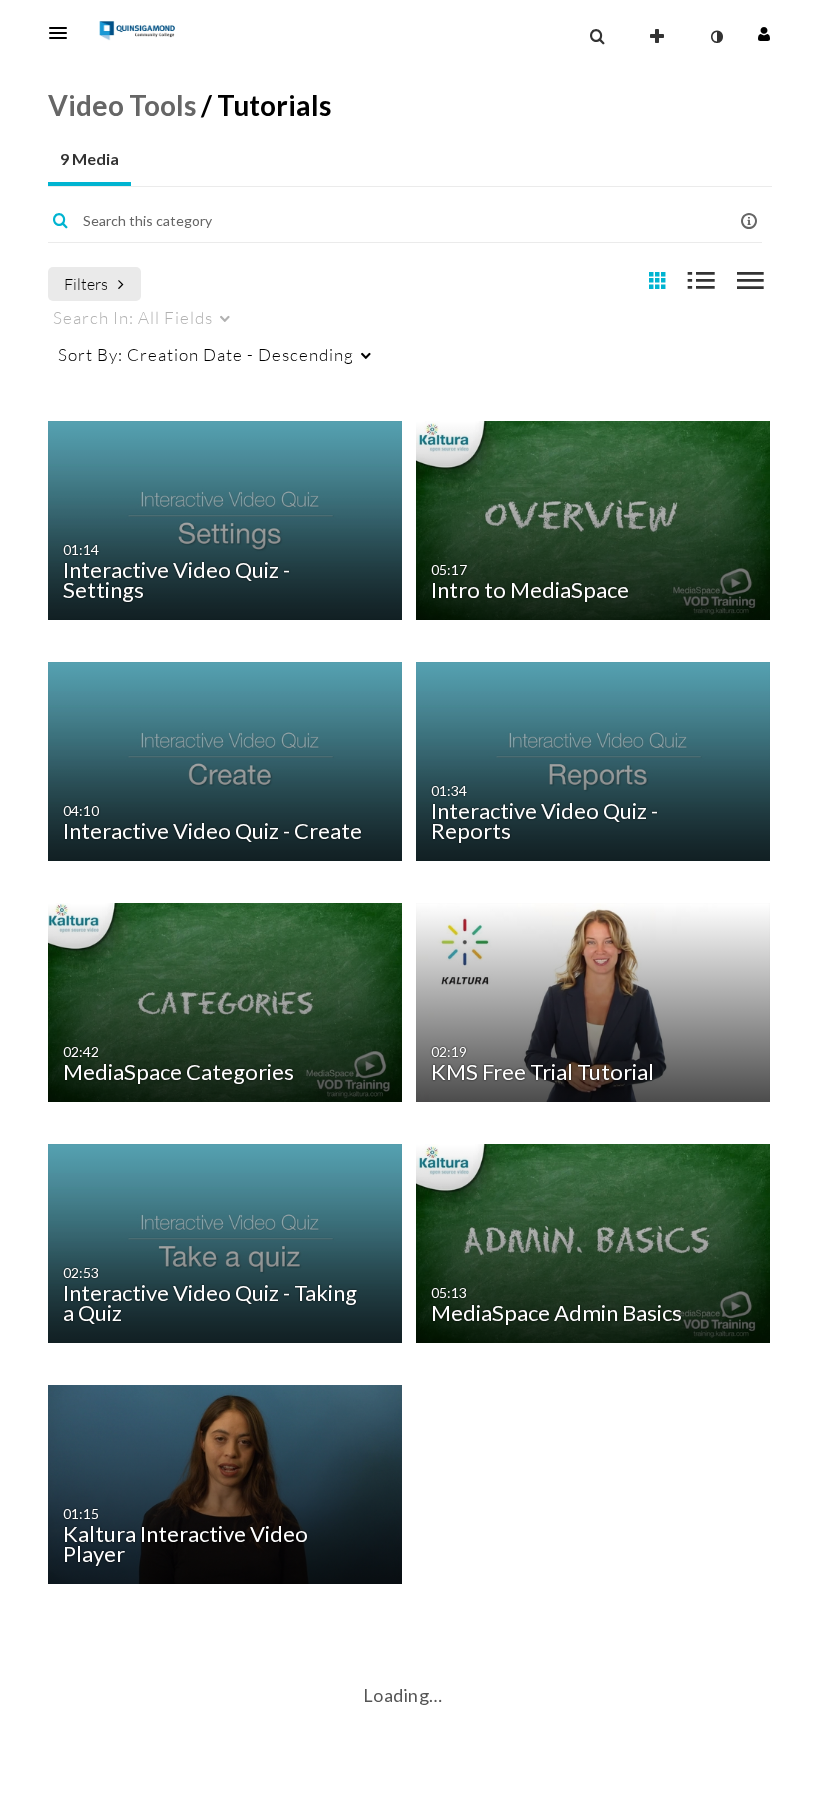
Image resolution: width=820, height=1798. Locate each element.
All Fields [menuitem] (133, 317)
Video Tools (122, 105)
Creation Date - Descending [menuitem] (206, 354)
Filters (86, 283)
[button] (64, 33)
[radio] (657, 281)
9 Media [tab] (89, 158)
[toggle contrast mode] (716, 37)
